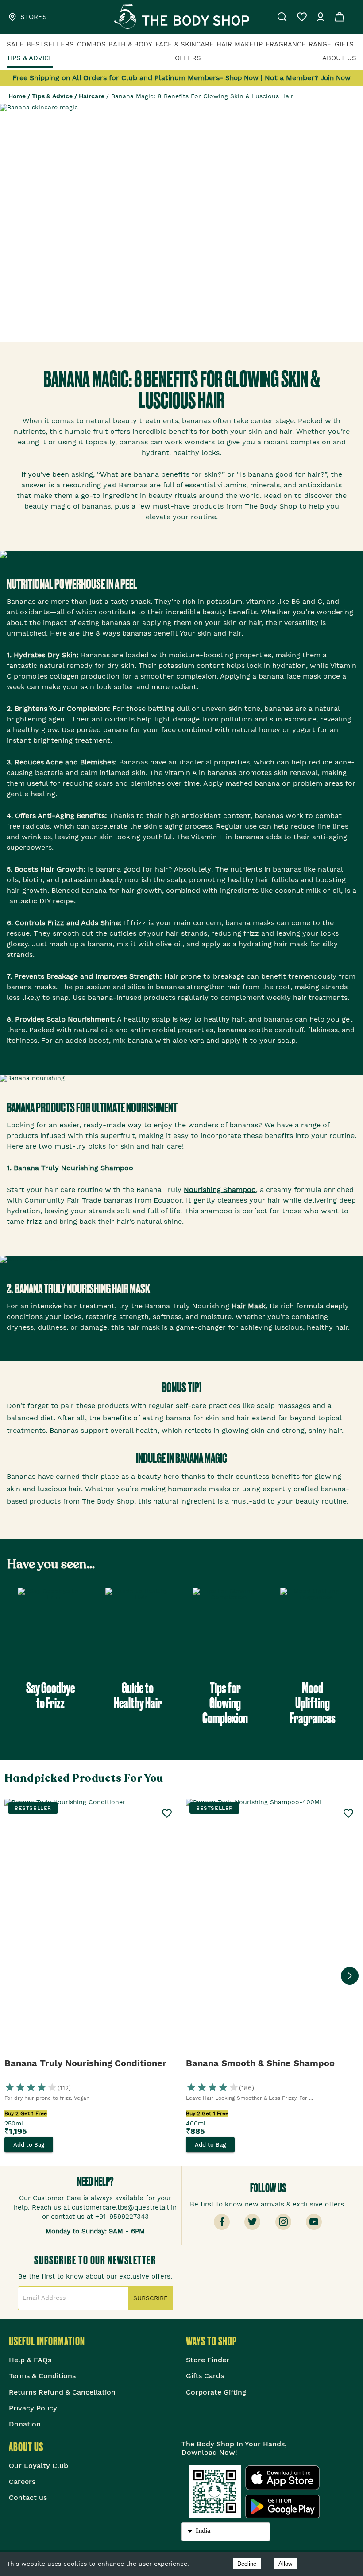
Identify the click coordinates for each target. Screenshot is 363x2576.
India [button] (203, 2530)
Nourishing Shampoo (220, 1190)
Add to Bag (29, 2145)
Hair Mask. (249, 1306)
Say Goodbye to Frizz (50, 1695)
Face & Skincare (185, 44)
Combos (91, 44)
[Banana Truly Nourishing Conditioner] (91, 1928)
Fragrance (286, 44)
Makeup (249, 44)
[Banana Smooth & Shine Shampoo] (272, 1928)
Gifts (344, 44)
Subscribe (151, 2298)
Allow (285, 2564)
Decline (247, 2564)
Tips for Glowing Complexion (225, 1703)
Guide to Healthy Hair (138, 1695)
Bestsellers (50, 44)
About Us (339, 58)
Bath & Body (130, 44)
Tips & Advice (30, 58)
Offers (188, 58)
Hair (224, 44)
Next (350, 1976)
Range (320, 44)
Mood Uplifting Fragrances (313, 1703)
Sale (15, 44)
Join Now (336, 78)
